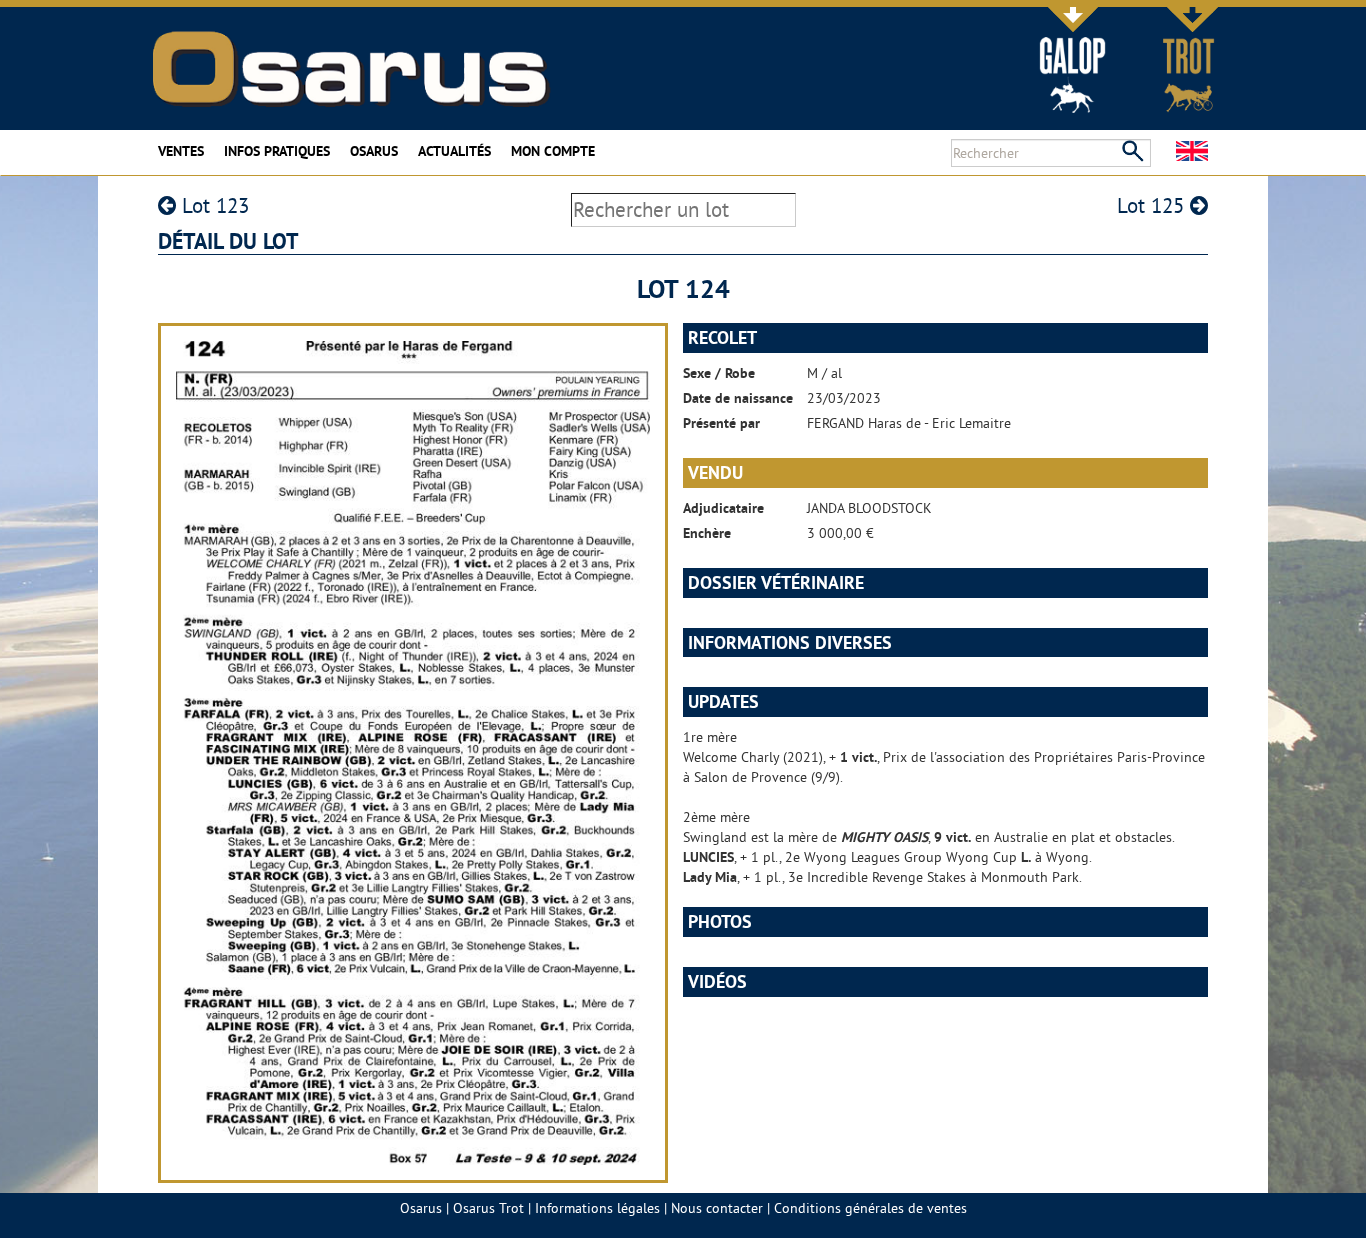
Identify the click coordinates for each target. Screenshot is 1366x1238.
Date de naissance (738, 398)
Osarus (374, 151)
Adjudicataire (723, 508)
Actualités (454, 151)
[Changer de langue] (1192, 151)
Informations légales (597, 1208)
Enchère (707, 533)
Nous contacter (717, 1208)
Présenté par (721, 423)
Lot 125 (1153, 205)
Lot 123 (212, 205)
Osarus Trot (488, 1208)
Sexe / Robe (719, 373)
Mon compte (553, 151)
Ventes (181, 151)
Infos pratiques (277, 151)
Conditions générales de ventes (870, 1208)
